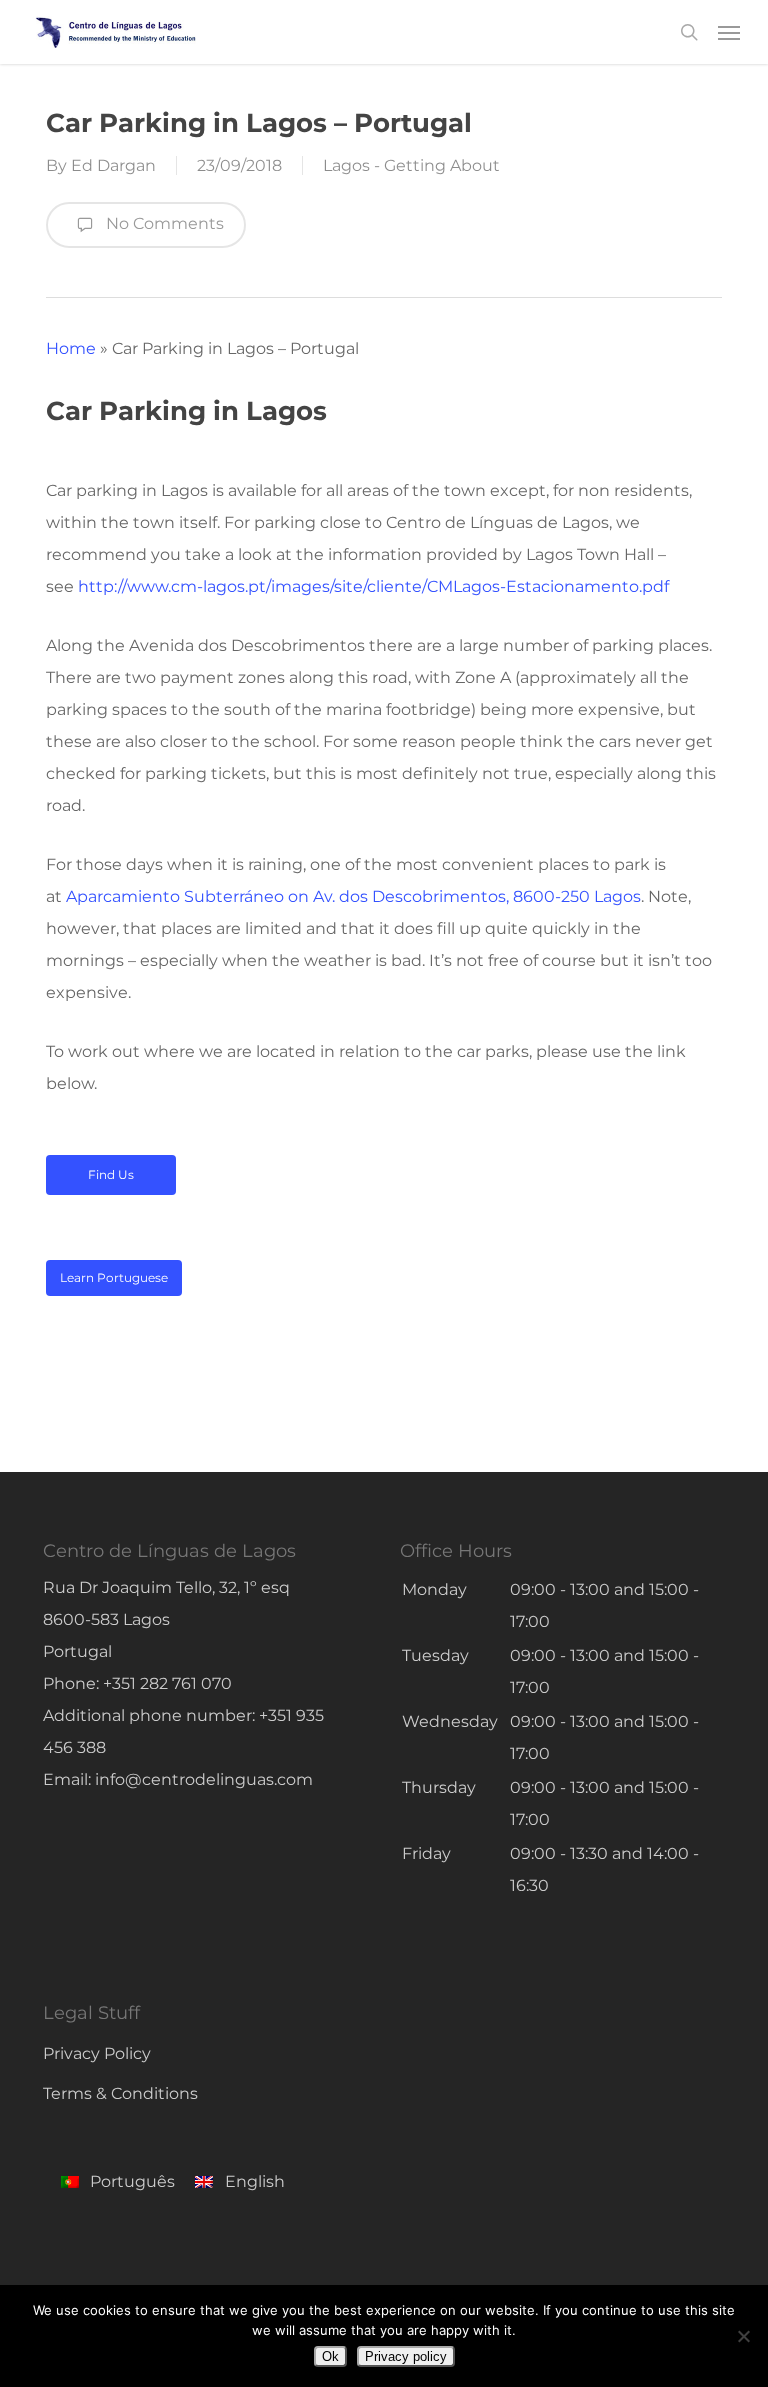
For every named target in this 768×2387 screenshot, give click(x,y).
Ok (330, 2356)
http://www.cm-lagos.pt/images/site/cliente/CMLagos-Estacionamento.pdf (373, 586)
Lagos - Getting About (411, 165)
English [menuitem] (255, 2181)
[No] (743, 2336)
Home (71, 348)
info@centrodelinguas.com (204, 1779)
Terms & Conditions (120, 2093)
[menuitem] (118, 2185)
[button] (729, 32)
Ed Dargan (113, 165)
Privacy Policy (97, 2053)
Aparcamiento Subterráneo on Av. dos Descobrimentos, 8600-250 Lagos (353, 896)
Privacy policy (406, 2356)
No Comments (163, 223)
